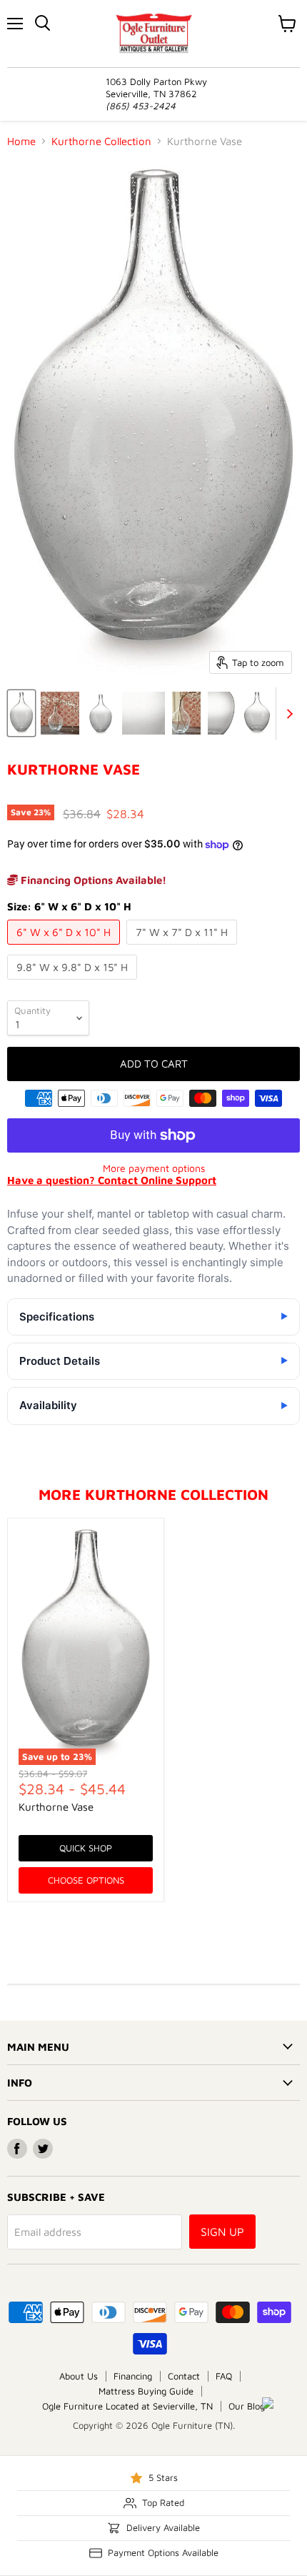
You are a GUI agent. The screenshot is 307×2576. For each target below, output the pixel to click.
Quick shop (86, 1848)
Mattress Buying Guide (146, 2391)
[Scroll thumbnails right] (287, 714)
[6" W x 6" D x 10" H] (65, 948)
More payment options (154, 1168)
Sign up (222, 2232)
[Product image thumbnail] (60, 713)
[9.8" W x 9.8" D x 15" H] (74, 983)
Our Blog (247, 2406)
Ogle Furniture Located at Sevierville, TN (127, 2406)
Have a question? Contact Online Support (112, 1180)
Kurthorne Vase (56, 1807)
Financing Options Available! (92, 880)
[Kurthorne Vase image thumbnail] (21, 713)
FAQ (224, 2376)
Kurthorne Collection (101, 141)
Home (21, 141)
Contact (184, 2376)
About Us (79, 2376)
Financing (133, 2376)
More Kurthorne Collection (153, 1494)
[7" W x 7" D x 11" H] (183, 948)
